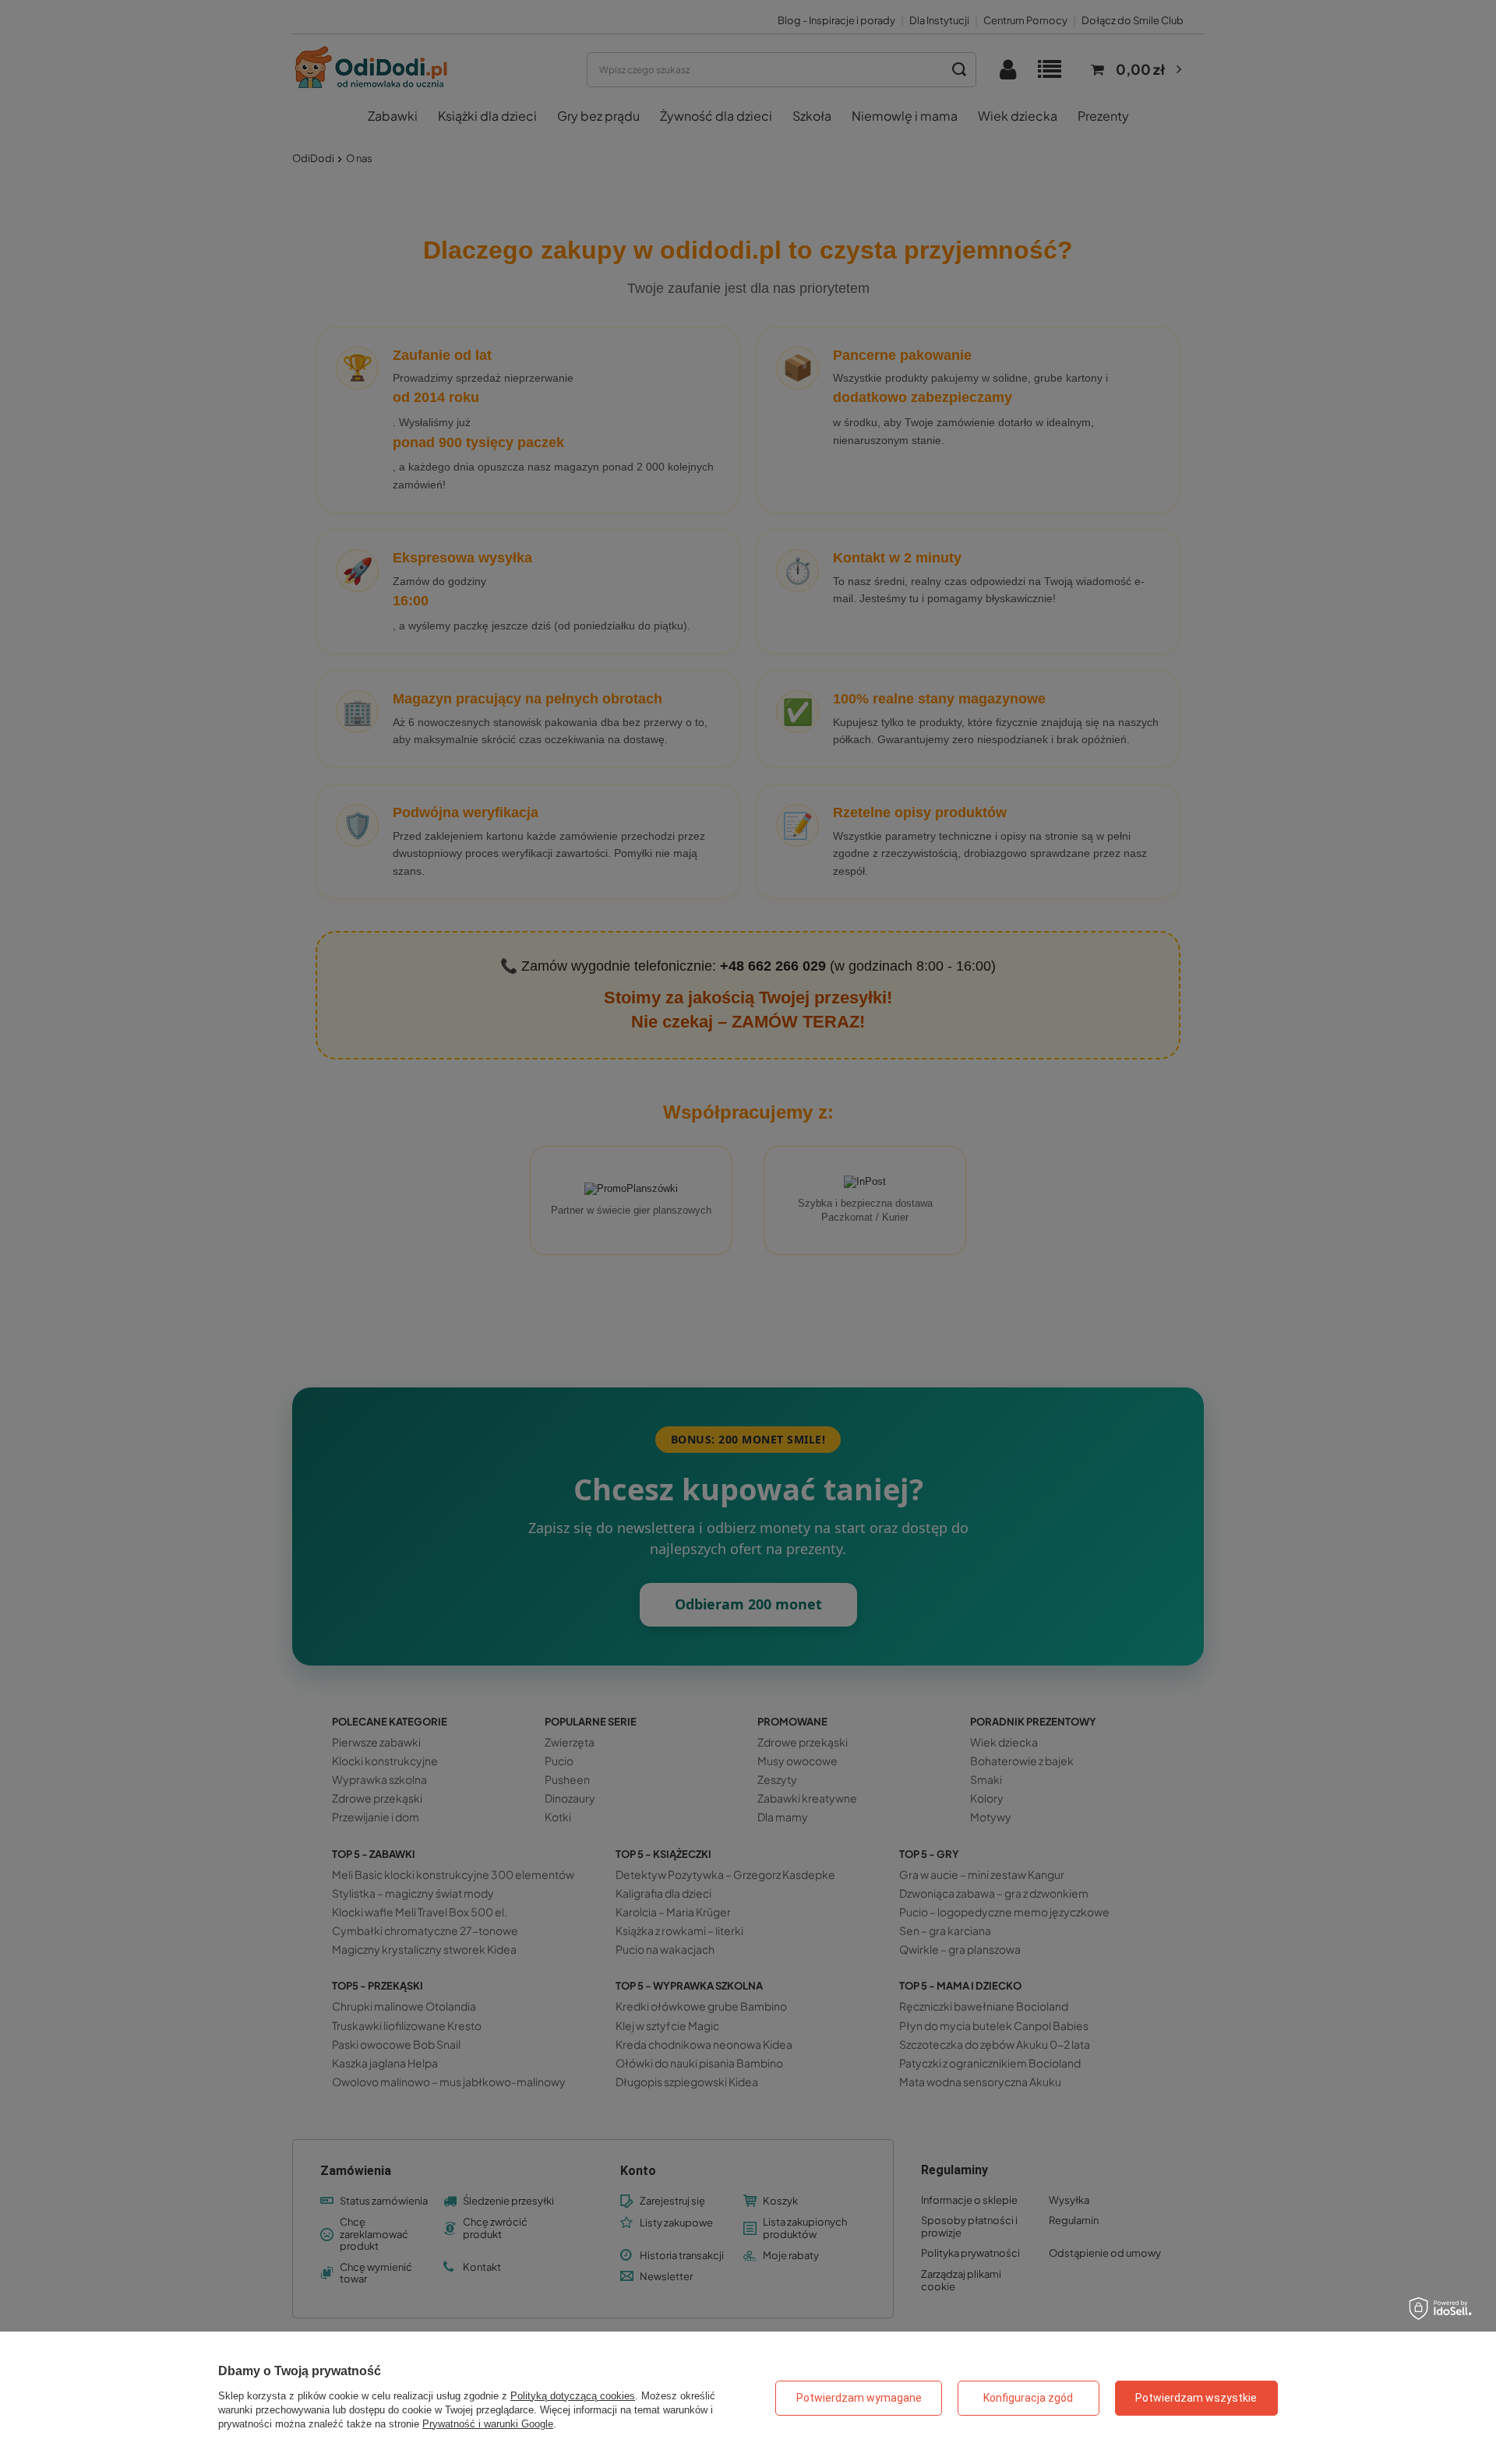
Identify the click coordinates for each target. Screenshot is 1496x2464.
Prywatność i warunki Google (488, 2424)
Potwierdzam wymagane (859, 2398)
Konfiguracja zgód (1028, 2398)
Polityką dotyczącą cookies (573, 2396)
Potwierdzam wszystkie (1196, 2398)
